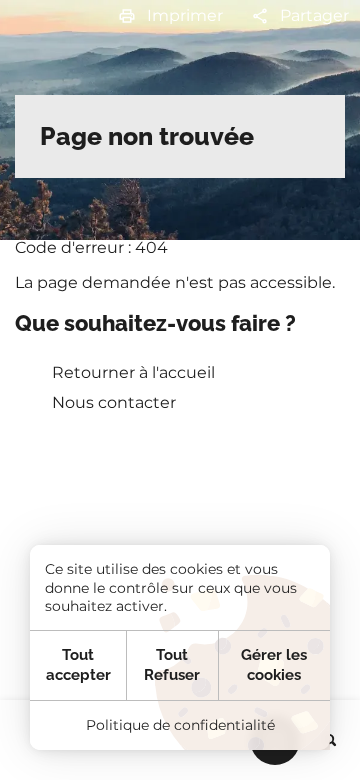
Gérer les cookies (274, 665)
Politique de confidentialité (180, 725)
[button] (170, 16)
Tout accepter (78, 665)
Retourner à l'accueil (133, 372)
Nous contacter (114, 402)
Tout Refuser (172, 665)
